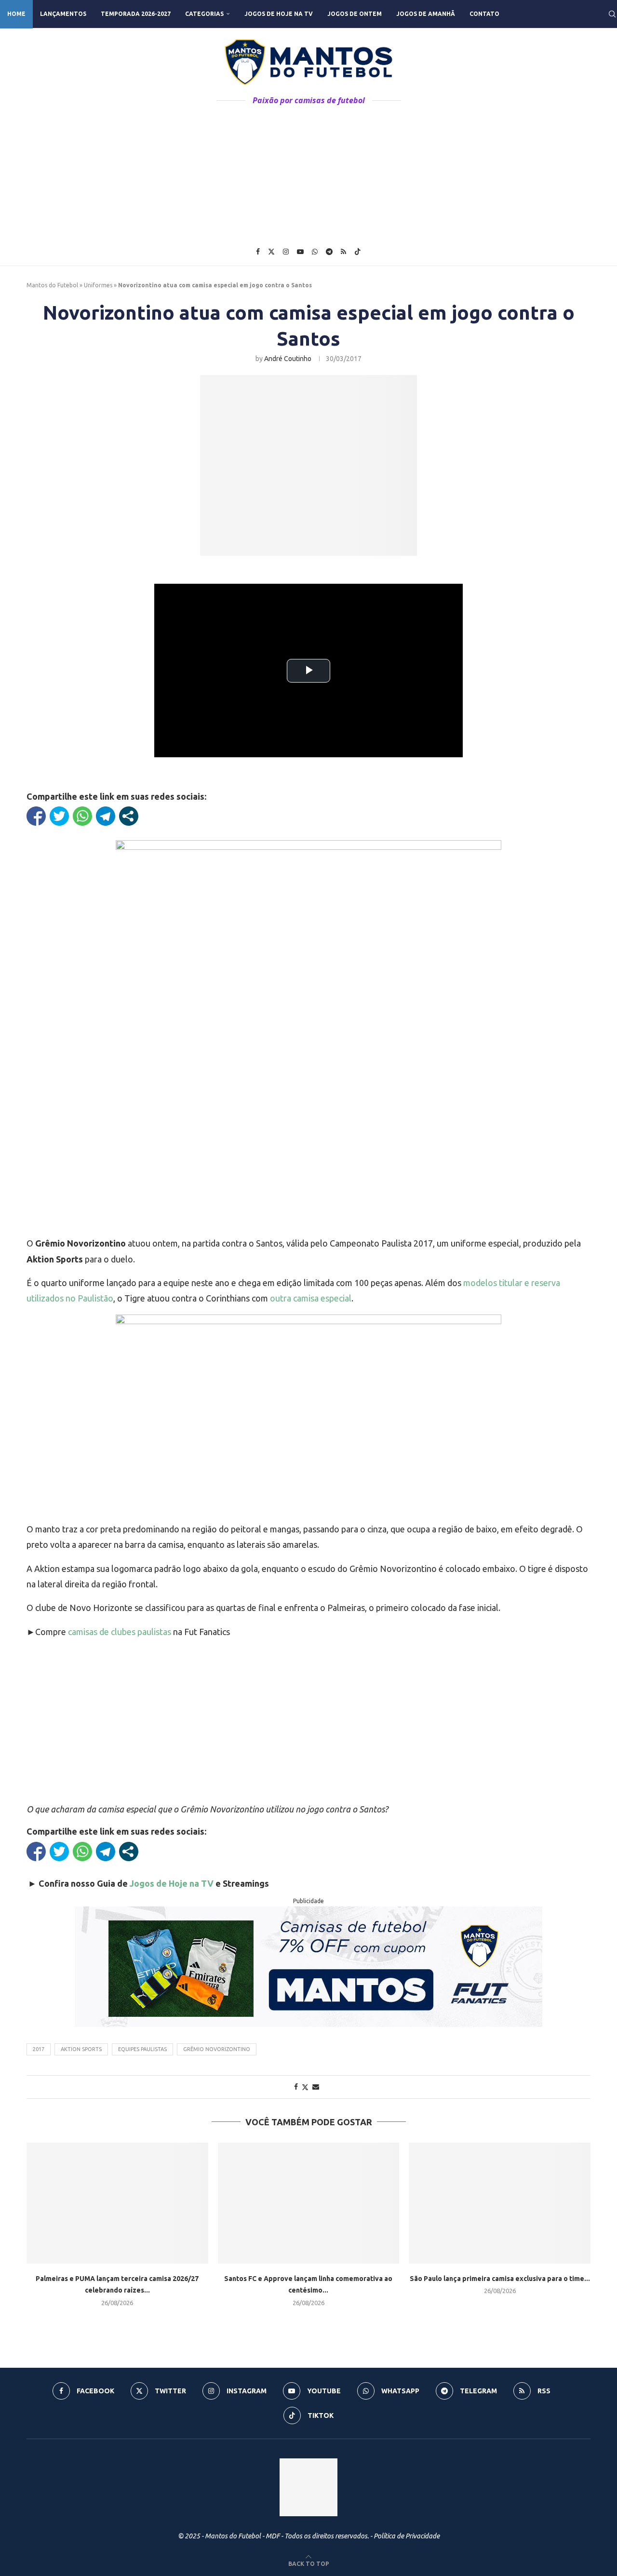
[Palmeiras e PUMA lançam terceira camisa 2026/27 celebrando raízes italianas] (117, 2203)
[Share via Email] (316, 2087)
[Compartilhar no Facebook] (36, 816)
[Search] (612, 14)
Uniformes (98, 285)
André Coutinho (288, 359)
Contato (484, 14)
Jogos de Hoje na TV (279, 14)
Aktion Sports (81, 2049)
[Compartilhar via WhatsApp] (82, 816)
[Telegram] (329, 252)
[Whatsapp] (315, 252)
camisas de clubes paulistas (120, 1632)
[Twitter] (271, 252)
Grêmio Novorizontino (217, 2049)
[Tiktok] (358, 252)
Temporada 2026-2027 (136, 14)
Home (16, 14)
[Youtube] (300, 252)
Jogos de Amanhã (426, 14)
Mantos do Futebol (52, 285)
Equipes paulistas (142, 2049)
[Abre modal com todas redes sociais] (129, 816)
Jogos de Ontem (355, 14)
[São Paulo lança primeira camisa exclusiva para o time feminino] (500, 2203)
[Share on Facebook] (296, 2087)
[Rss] (343, 252)
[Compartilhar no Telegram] (106, 816)
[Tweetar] (59, 816)
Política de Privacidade (407, 2536)
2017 (39, 2049)
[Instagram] (286, 252)
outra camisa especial (311, 1298)
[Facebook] (258, 252)
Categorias (204, 14)
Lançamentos (63, 14)
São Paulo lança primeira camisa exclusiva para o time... (500, 2279)
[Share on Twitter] (305, 2087)
